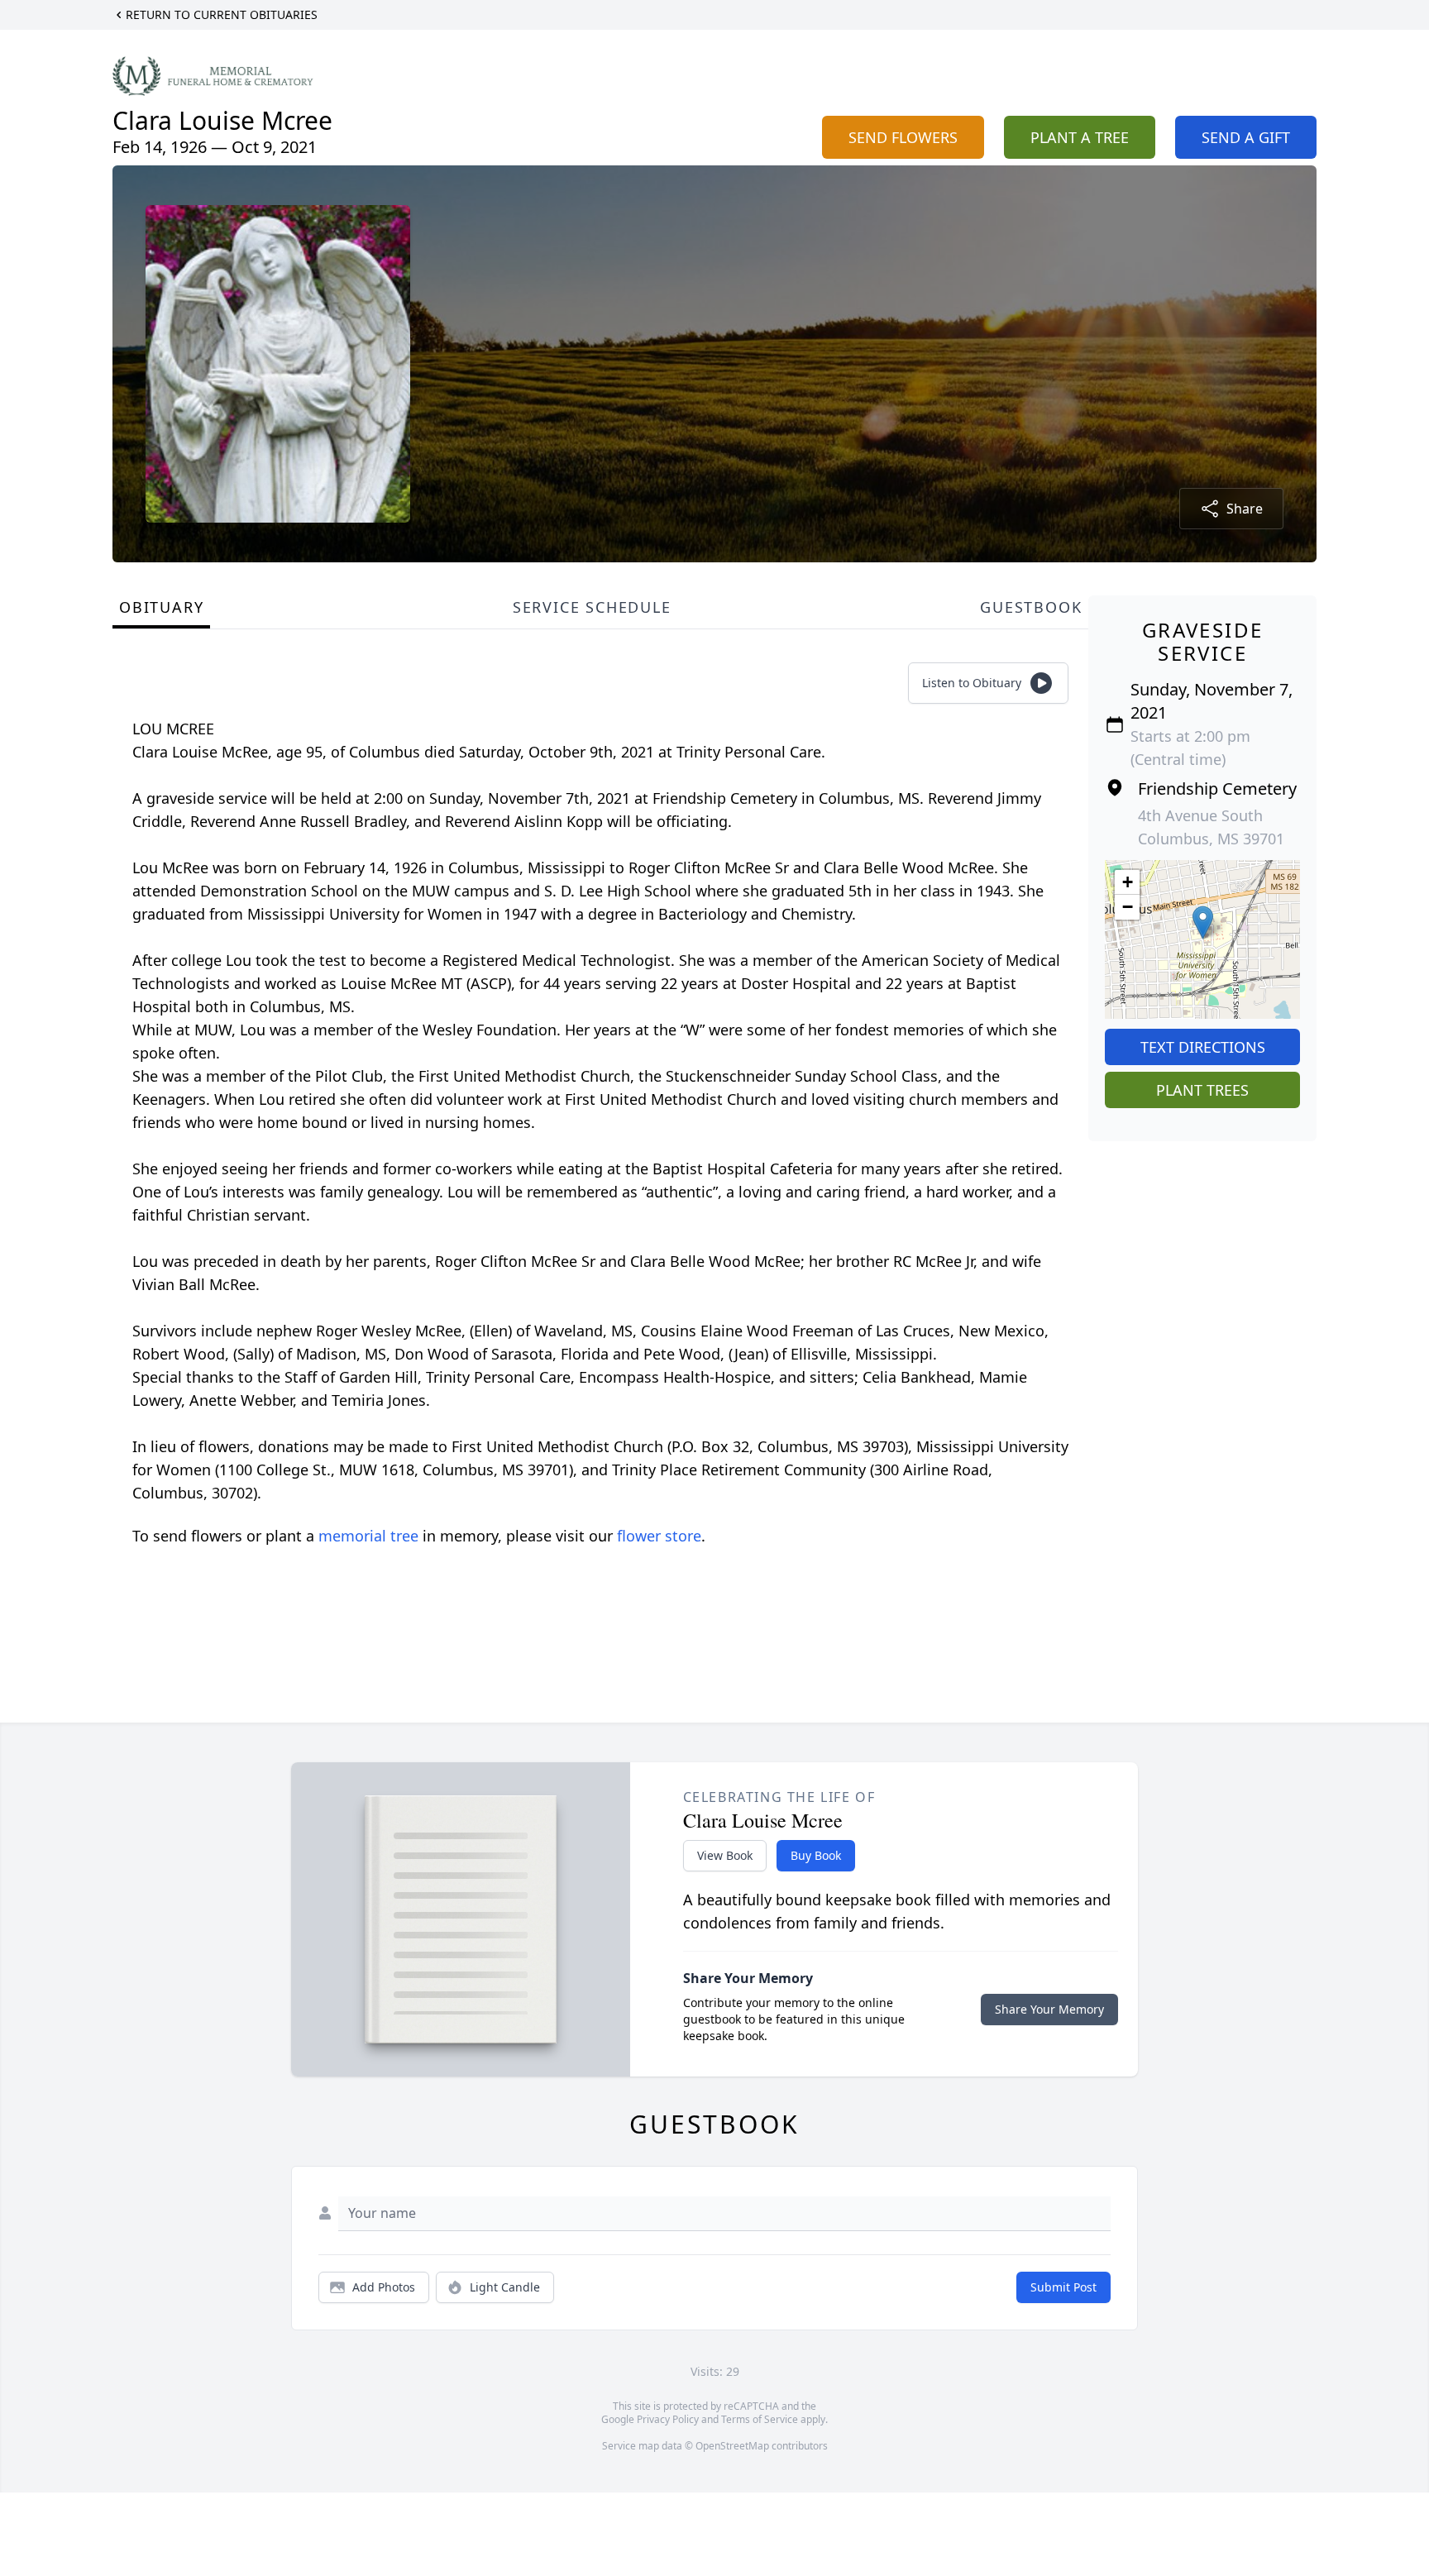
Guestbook (1031, 607)
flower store (659, 1536)
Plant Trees (1202, 1090)
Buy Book (816, 1855)
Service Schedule (592, 607)
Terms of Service (760, 2419)
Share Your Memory (1049, 2009)
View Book (725, 1855)
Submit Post (1063, 2287)
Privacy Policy (668, 2419)
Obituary (161, 607)
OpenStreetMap (732, 2446)
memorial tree (368, 1536)
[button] (1203, 922)
